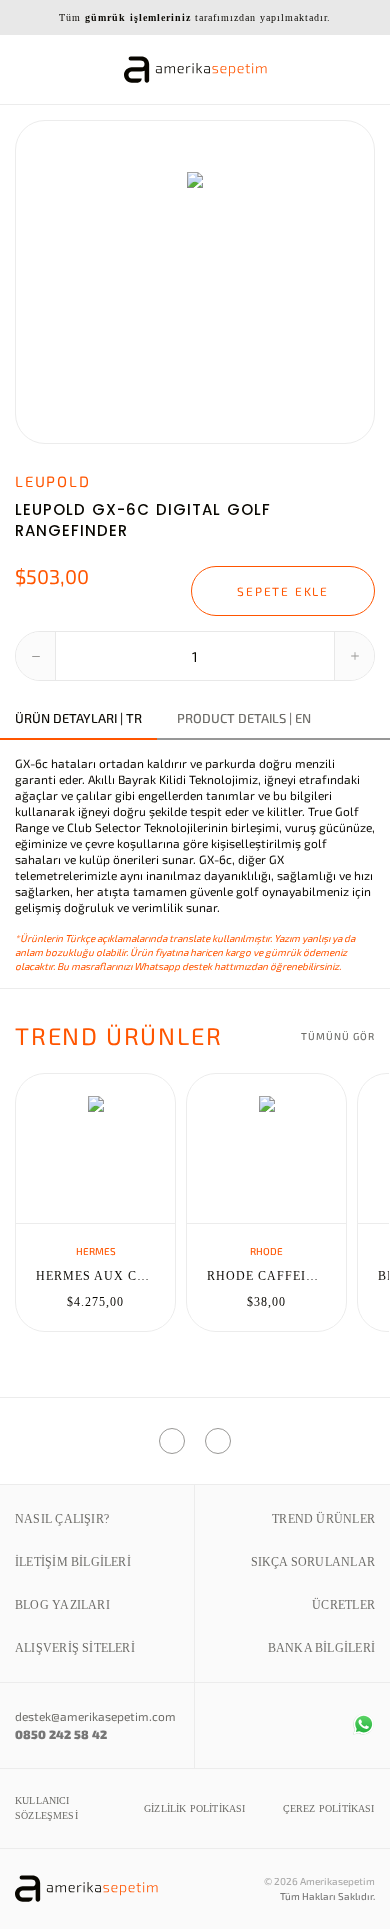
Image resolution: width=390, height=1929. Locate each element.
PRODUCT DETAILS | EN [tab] (244, 718)
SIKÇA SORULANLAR (313, 1562)
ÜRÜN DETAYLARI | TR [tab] (78, 718)
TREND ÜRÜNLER (323, 1519)
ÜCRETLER (343, 1605)
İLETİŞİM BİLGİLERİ (73, 1562)
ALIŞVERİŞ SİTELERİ (75, 1648)
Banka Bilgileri (321, 1648)
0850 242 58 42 (61, 1734)
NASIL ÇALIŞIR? (62, 1519)
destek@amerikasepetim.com (95, 1716)
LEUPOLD (53, 481)
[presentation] (39, 282)
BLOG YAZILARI (62, 1605)
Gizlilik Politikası (194, 1808)
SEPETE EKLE (283, 591)
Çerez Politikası (329, 1808)
